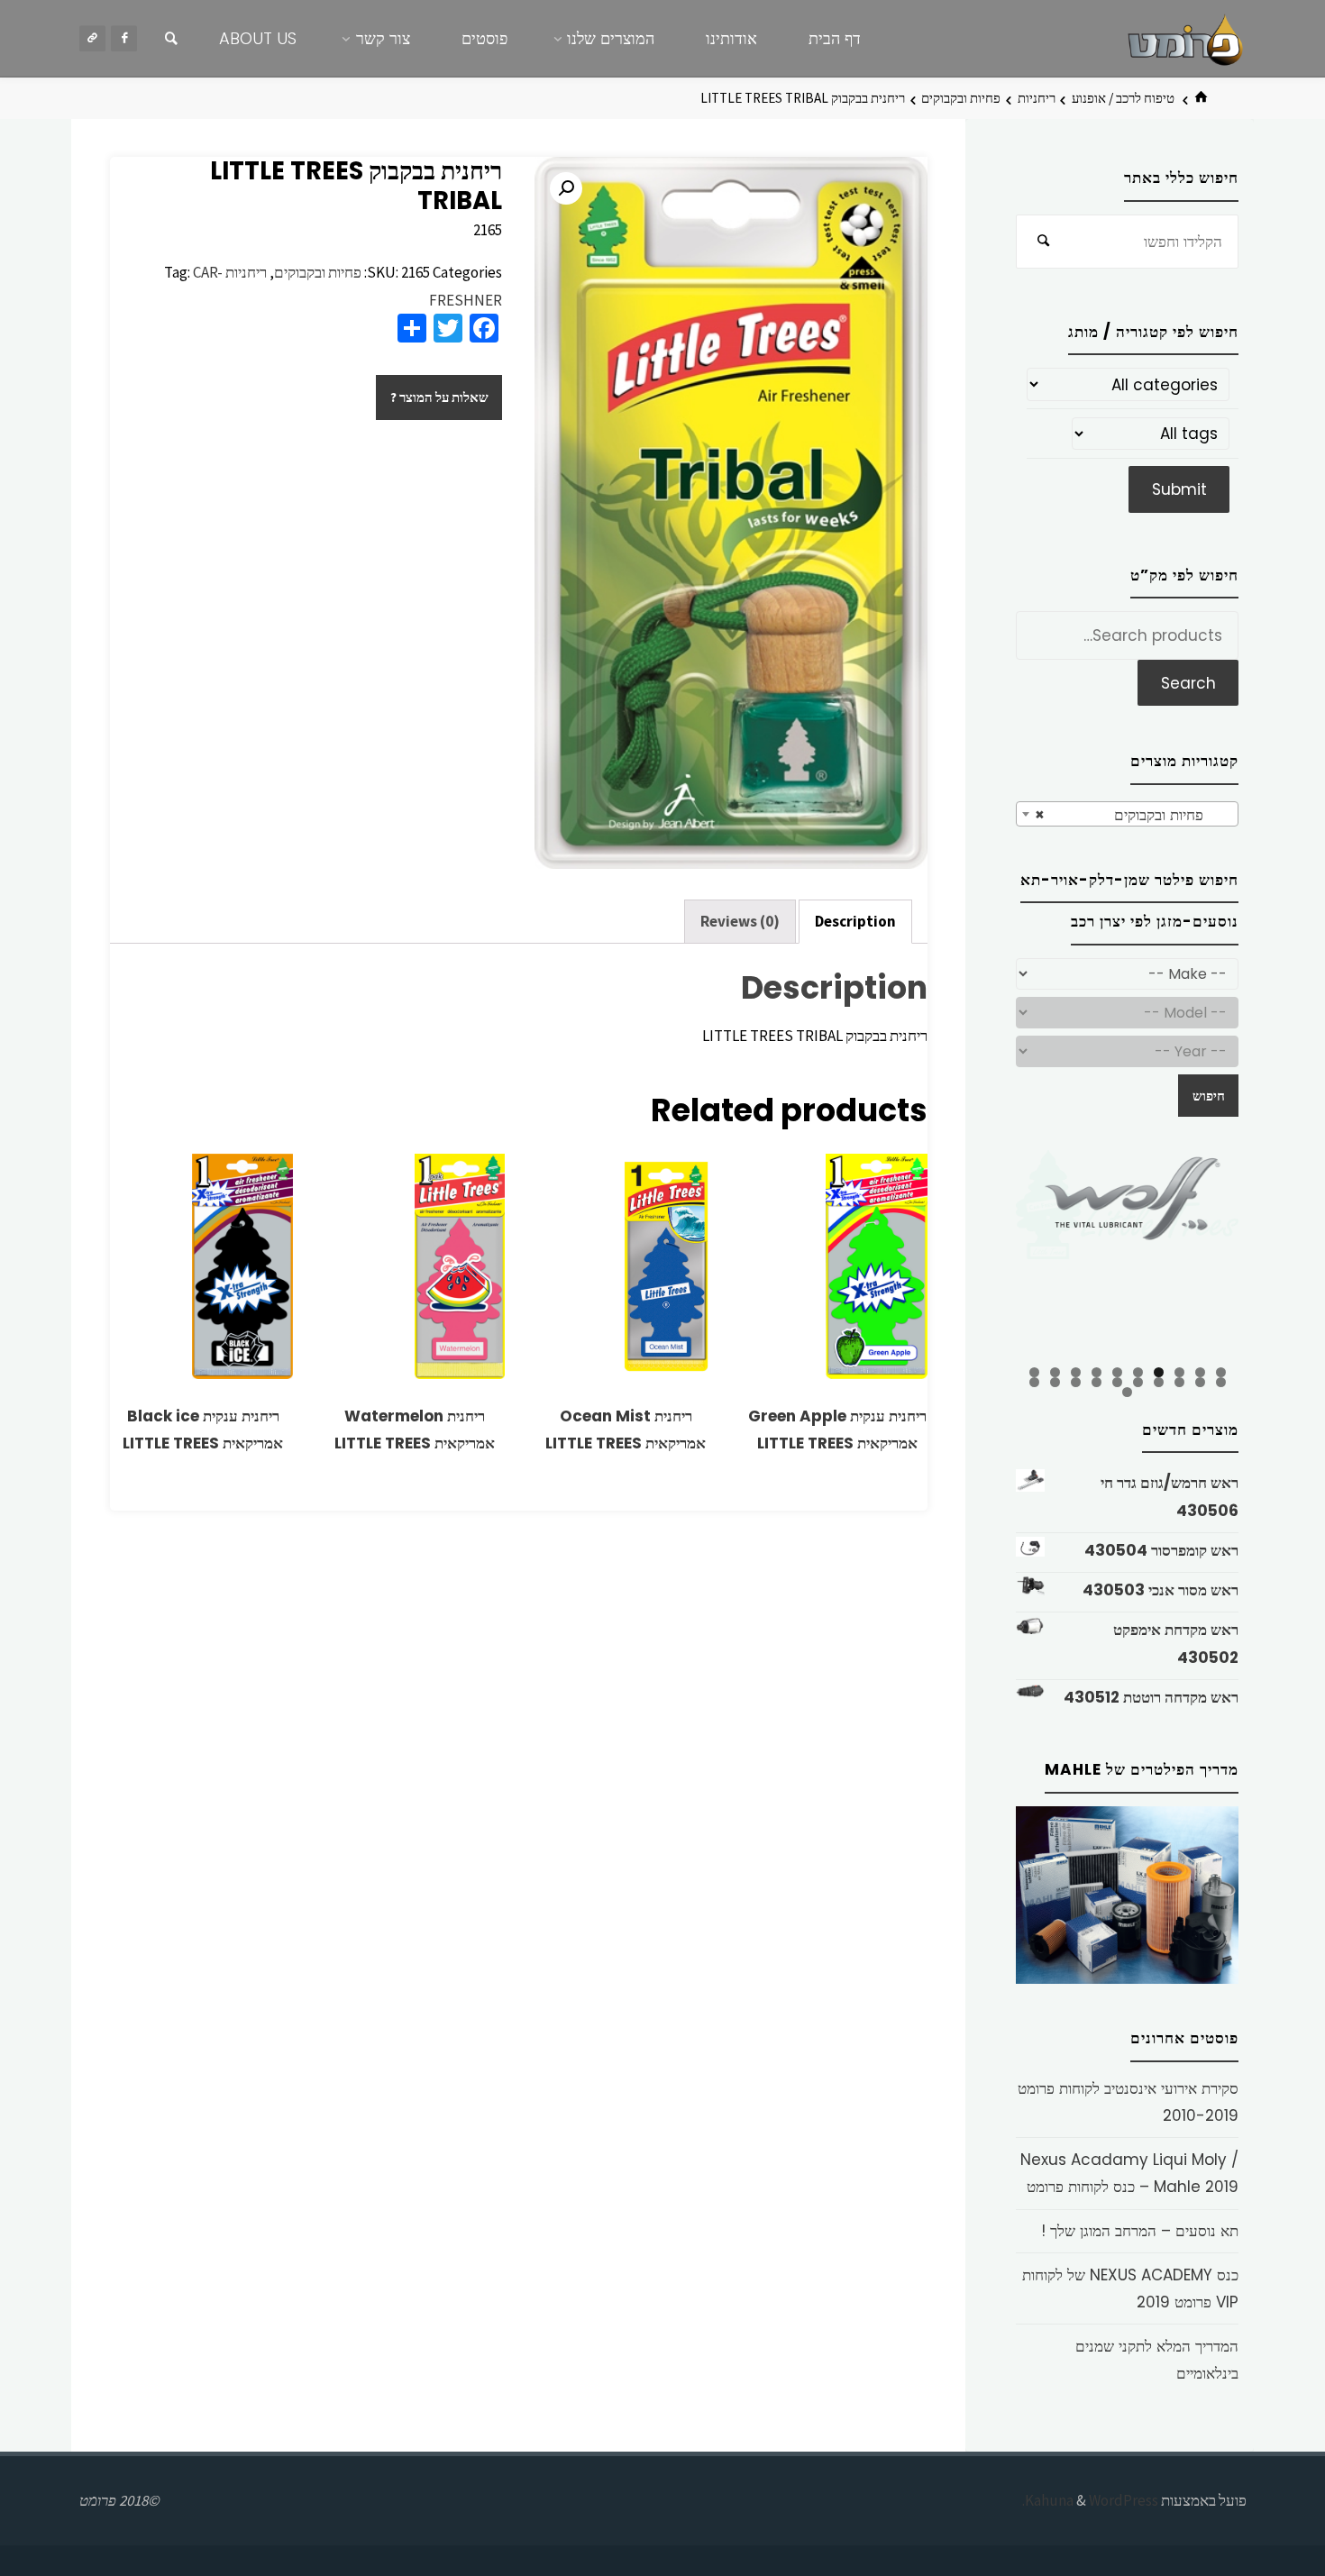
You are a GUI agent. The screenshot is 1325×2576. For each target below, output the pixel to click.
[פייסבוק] (124, 38)
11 (1221, 1382)
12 (1200, 1382)
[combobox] (1127, 814)
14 (1159, 1382)
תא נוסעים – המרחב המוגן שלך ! (1140, 2231)
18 (1076, 1382)
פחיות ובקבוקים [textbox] (1133, 815)
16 (1117, 1382)
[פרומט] (1185, 38)
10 (1034, 1372)
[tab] (855, 922)
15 (1138, 1382)
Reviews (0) (740, 921)
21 (1127, 1392)
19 (1055, 1382)
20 (1034, 1382)
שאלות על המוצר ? (439, 397)
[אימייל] (92, 38)
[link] (171, 39)
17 (1097, 1382)
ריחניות (1037, 98)
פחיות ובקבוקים (961, 98)
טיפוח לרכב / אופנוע (1123, 98)
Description (855, 921)
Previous (984, 1256)
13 (1179, 1382)
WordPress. (1090, 2500)
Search (1188, 683)
